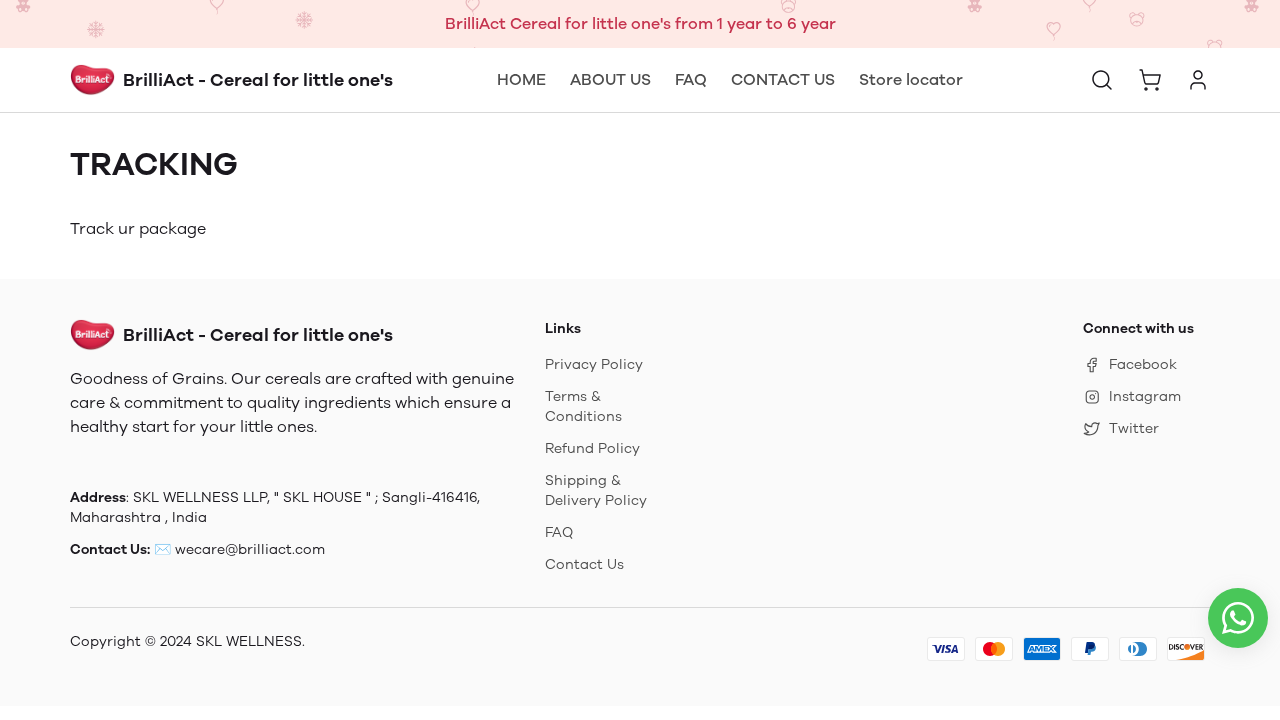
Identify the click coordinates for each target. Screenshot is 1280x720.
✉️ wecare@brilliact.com (239, 549)
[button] (1102, 80)
